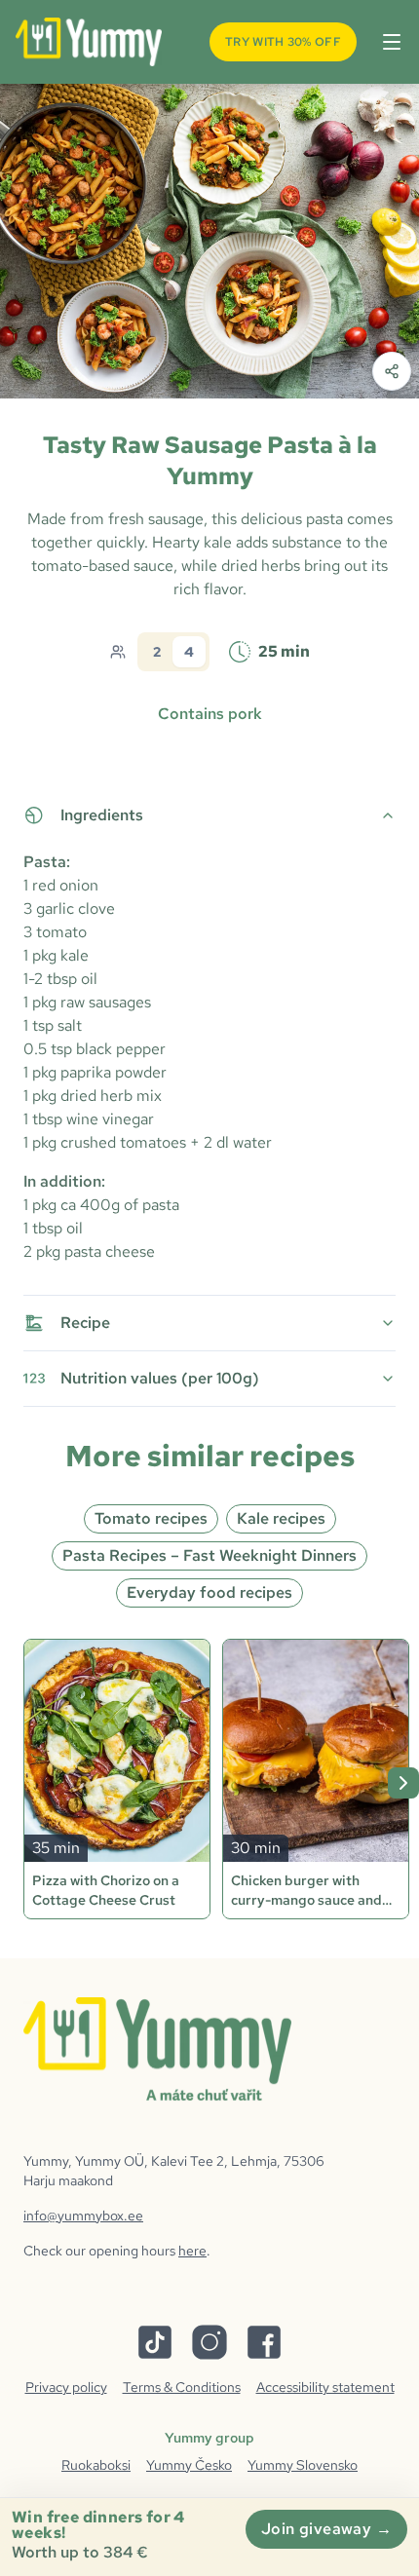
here (192, 2251)
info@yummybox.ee (83, 2216)
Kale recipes (281, 1518)
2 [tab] (157, 652)
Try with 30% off (283, 42)
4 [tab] (189, 652)
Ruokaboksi (96, 2465)
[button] (388, 42)
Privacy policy (66, 2387)
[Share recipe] (392, 371)
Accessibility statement (325, 2387)
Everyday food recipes (209, 1592)
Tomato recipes (151, 1518)
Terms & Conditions (182, 2387)
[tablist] (173, 652)
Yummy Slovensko (303, 2465)
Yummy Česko (189, 2465)
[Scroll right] (403, 1783)
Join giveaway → (326, 2529)
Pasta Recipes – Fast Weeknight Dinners (209, 1555)
